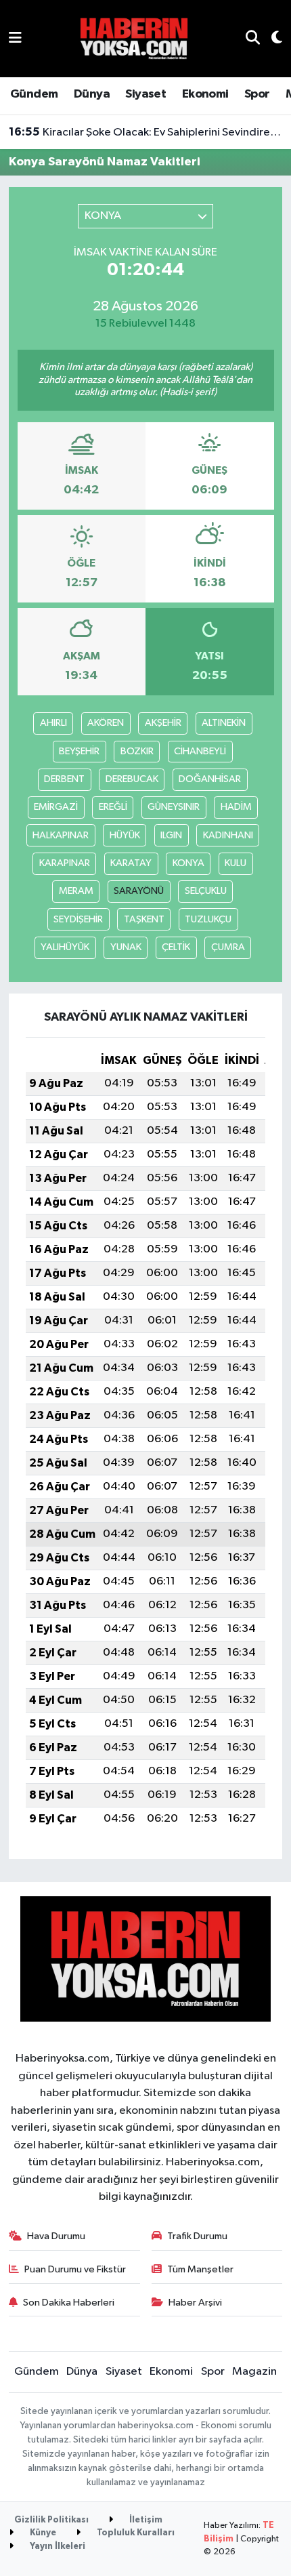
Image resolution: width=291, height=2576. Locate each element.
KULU (236, 863)
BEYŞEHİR (79, 751)
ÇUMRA (228, 947)
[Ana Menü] (15, 38)
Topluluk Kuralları (135, 2533)
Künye (42, 2533)
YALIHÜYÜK (65, 947)
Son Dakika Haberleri (69, 2303)
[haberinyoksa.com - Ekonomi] (134, 38)
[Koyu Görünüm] (271, 39)
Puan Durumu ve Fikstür (75, 2269)
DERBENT (64, 779)
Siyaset (145, 94)
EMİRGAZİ (56, 807)
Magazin (254, 2372)
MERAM (76, 891)
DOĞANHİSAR (210, 779)
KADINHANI (228, 835)
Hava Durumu (56, 2236)
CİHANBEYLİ (200, 751)
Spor (257, 94)
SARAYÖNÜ (139, 891)
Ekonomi (205, 94)
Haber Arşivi (195, 2303)
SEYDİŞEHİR (78, 919)
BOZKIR (137, 751)
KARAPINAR (65, 863)
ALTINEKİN (224, 723)
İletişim (145, 2520)
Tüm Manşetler (200, 2269)
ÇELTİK (176, 947)
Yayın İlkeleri (57, 2547)
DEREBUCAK (132, 779)
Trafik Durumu (197, 2236)
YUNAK (126, 947)
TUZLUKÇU (208, 919)
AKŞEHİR (163, 723)
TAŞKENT (144, 919)
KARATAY (131, 863)
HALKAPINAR (61, 835)
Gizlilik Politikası (51, 2520)
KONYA (188, 863)
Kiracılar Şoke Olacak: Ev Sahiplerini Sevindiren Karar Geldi (146, 132)
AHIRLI (53, 723)
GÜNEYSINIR (174, 807)
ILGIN (171, 835)
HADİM (236, 807)
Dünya (92, 94)
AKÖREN (106, 723)
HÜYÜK (125, 835)
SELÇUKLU (206, 891)
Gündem (34, 94)
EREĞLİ (113, 807)
